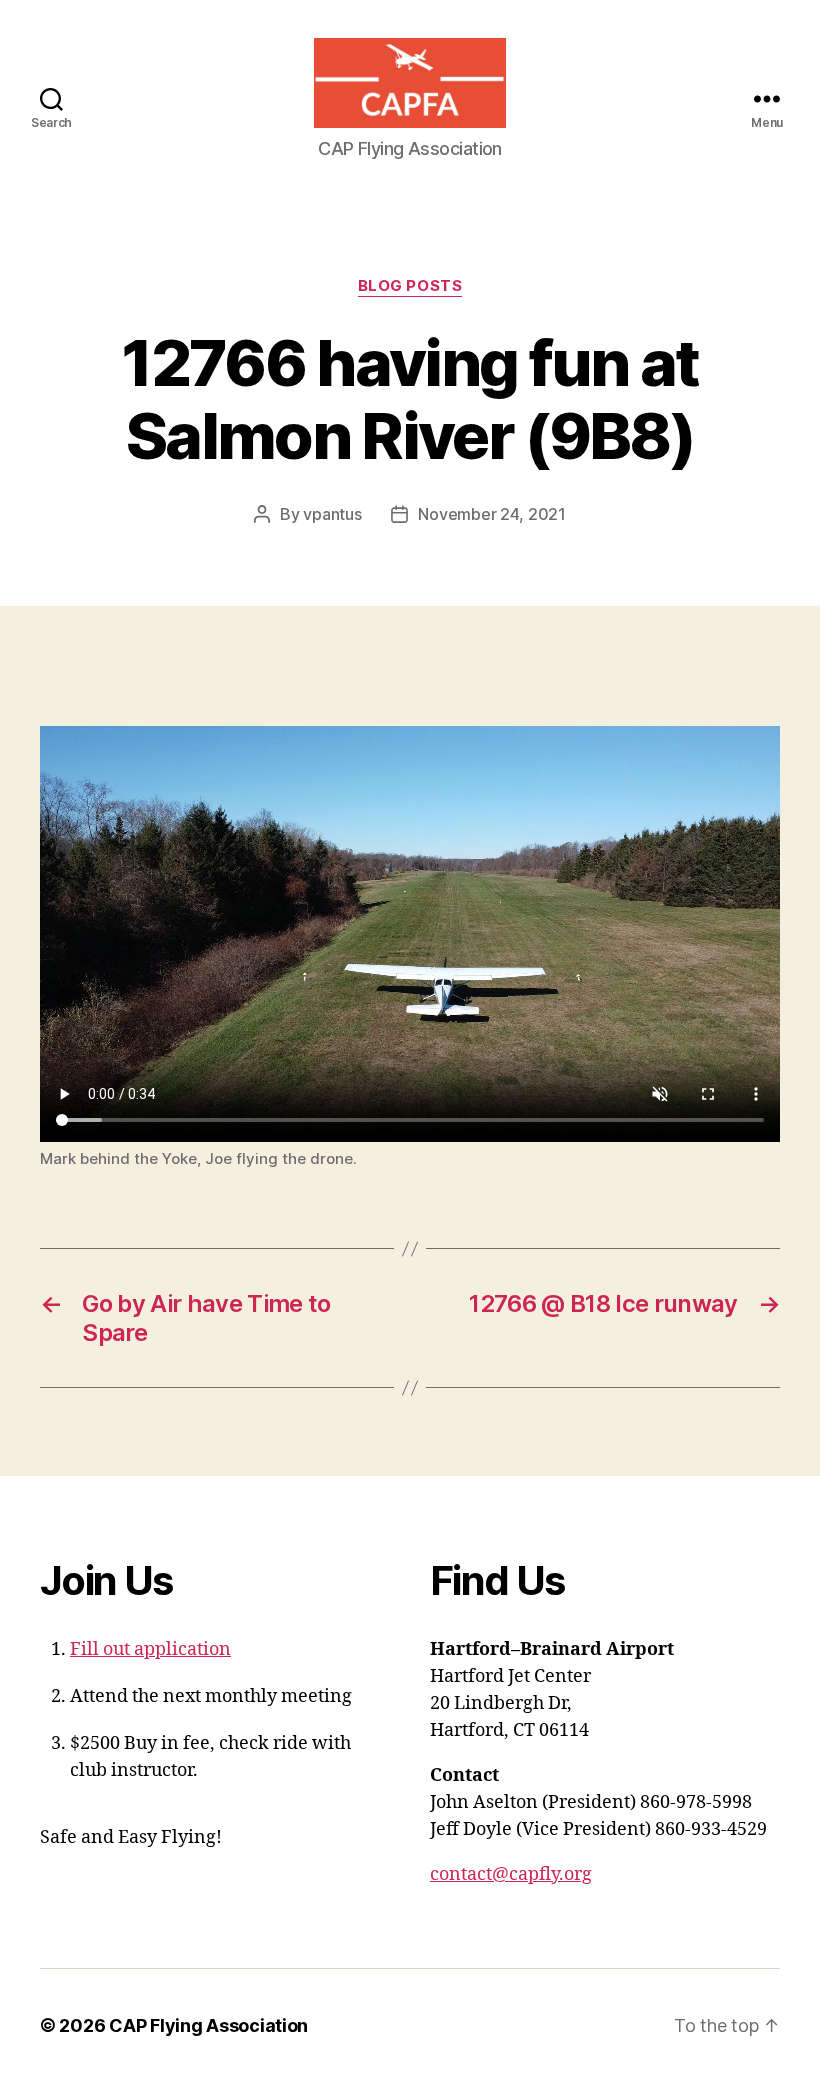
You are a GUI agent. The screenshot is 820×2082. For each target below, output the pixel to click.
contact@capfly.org (511, 1874)
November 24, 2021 (491, 514)
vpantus (332, 514)
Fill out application (150, 1649)
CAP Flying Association (208, 2025)
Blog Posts (410, 286)
